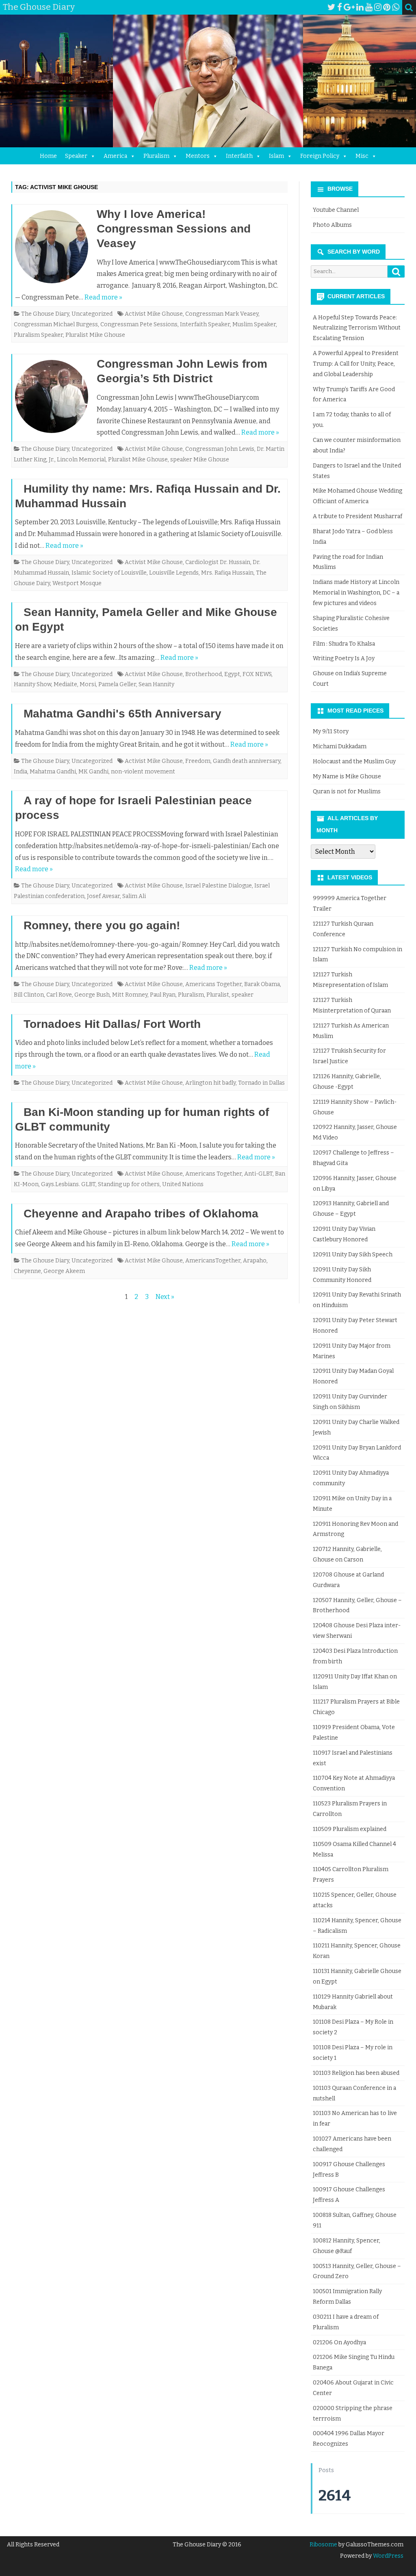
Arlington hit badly (210, 1083)
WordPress (388, 2556)
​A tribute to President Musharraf (357, 516)
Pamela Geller (117, 684)
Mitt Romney (130, 995)
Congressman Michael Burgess (56, 324)
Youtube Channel (336, 210)
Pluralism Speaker (38, 335)
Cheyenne (27, 1271)
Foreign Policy (320, 156)
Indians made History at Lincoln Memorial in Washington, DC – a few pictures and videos (356, 593)
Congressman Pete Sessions (139, 324)
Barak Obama (262, 984)
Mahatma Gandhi (53, 772)
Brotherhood (204, 674)
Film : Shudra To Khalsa (344, 644)
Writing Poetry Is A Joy (344, 658)
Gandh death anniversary (247, 761)
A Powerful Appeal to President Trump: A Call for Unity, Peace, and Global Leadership (356, 364)
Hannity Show (32, 684)
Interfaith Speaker (205, 324)
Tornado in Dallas (261, 1083)
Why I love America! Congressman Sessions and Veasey (174, 229)
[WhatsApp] (396, 7)
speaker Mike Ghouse (200, 460)
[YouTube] (369, 7)
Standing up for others (129, 1184)
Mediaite (65, 684)
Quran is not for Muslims (347, 792)
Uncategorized (92, 314)
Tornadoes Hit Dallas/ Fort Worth (112, 1024)
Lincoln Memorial (81, 460)
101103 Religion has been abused (356, 2073)
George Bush (92, 995)
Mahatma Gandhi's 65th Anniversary (122, 714)
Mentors (198, 156)
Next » (165, 1297)
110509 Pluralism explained (350, 1829)
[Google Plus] (349, 7)
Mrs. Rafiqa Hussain (227, 573)
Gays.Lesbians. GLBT (68, 1184)
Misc (362, 156)
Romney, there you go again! (102, 925)
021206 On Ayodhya (339, 2342)
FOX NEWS (257, 674)
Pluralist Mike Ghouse (95, 335)
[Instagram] (378, 7)
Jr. (52, 460)
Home (48, 156)
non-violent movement (143, 772)
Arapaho (255, 1261)
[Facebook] (340, 7)
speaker (243, 995)
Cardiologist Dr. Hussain (218, 562)
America (115, 156)
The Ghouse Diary (45, 314)
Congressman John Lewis (220, 449)
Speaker (76, 156)
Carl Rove (59, 995)
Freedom (198, 761)
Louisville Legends (174, 573)
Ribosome (323, 2545)
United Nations (183, 1184)
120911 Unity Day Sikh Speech (353, 1255)
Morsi (88, 684)
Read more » (103, 297)
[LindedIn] (360, 7)
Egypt (232, 674)
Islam (276, 156)
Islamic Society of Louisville (109, 573)
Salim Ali (134, 896)
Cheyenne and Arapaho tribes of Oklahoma (141, 1214)
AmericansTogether (213, 1261)
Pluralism (156, 156)
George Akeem (64, 1271)
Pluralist (218, 995)
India (21, 772)
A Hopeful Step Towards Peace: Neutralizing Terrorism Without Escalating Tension (357, 328)
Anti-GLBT (258, 1174)
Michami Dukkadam (340, 746)
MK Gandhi (93, 772)
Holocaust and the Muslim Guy (354, 761)
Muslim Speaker (254, 324)
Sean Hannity (156, 684)
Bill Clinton (29, 995)
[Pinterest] (387, 7)
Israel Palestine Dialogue (219, 886)
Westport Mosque (77, 583)
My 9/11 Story (331, 731)
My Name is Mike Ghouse (347, 776)
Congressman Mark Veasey (222, 314)
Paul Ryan (163, 995)
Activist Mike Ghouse (154, 314)
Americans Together (213, 984)
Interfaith (239, 156)
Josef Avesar (103, 896)
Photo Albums (332, 225)
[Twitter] (331, 7)
